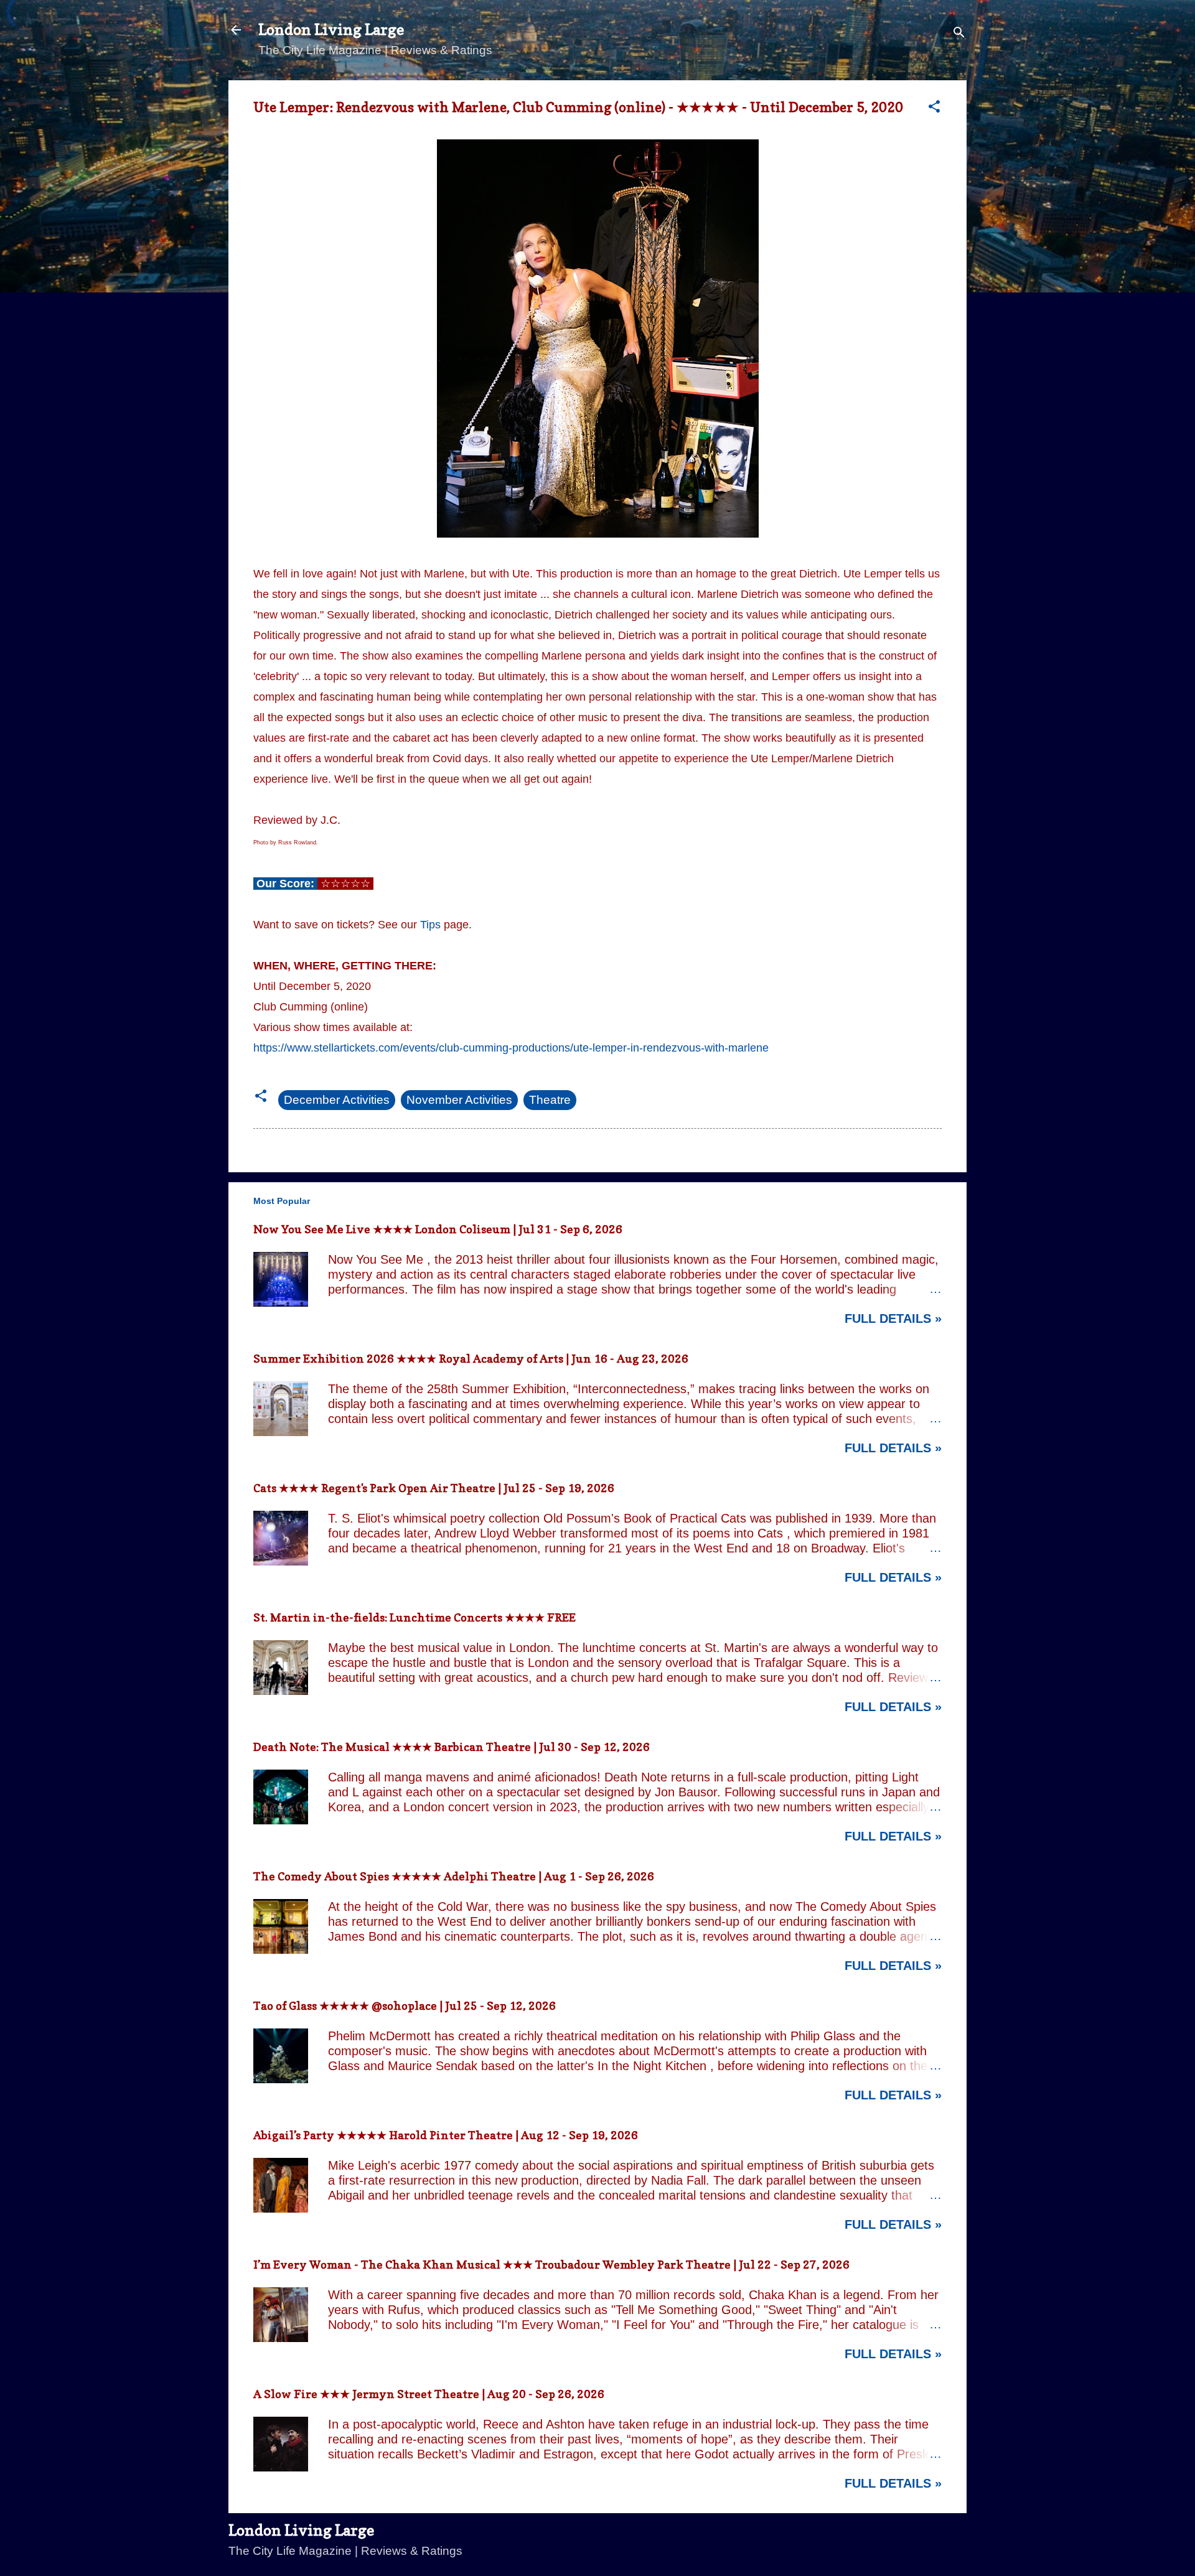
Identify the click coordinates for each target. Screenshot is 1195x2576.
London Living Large (331, 30)
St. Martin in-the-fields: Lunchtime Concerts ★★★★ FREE (415, 1617)
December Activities (337, 1100)
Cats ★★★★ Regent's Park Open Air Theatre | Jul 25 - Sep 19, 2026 (434, 1488)
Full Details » (893, 1318)
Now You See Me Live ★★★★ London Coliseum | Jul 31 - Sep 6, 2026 (438, 1229)
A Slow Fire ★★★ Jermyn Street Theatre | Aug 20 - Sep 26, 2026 (429, 2394)
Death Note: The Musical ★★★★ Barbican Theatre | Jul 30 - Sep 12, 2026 (452, 1747)
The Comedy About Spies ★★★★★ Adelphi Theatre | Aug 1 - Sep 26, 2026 (454, 1876)
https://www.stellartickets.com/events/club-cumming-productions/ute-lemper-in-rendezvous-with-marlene (511, 1048)
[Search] (959, 34)
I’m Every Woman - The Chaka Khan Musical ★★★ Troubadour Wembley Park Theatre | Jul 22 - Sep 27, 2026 (551, 2265)
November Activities (459, 1100)
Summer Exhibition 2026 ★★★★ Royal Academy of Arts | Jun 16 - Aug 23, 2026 (471, 1359)
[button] (934, 108)
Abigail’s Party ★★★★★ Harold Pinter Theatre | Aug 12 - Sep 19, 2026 (446, 2135)
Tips (430, 925)
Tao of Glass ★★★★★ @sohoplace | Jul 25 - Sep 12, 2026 (405, 2006)
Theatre (550, 1100)
